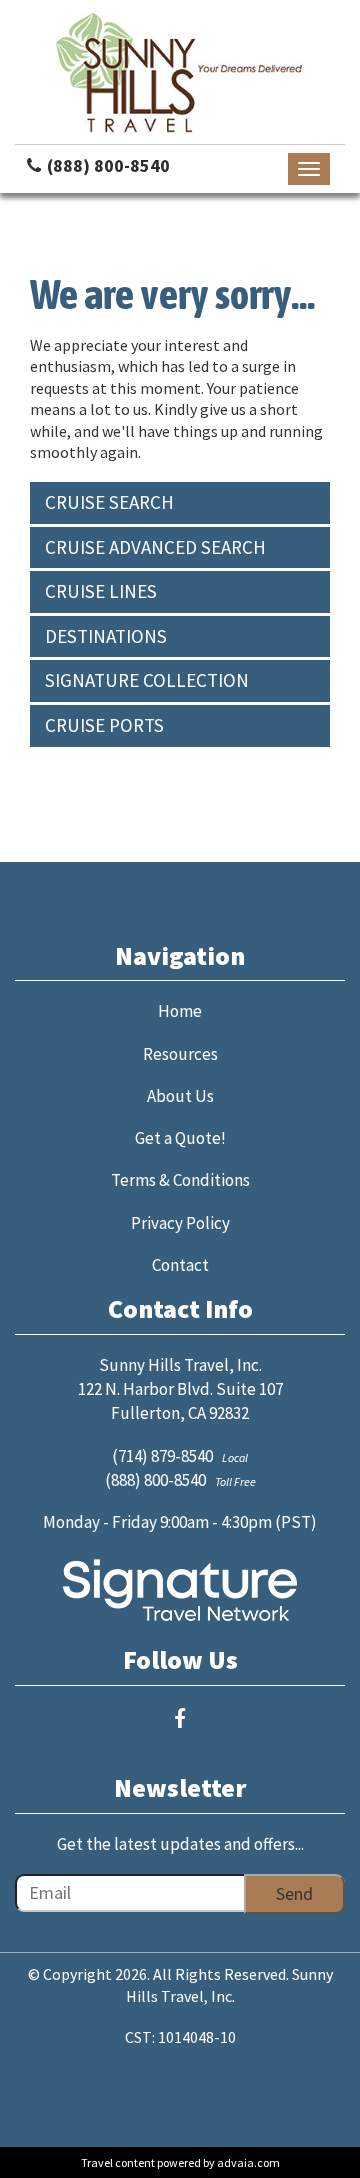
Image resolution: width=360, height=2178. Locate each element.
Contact (180, 1265)
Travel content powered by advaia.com (180, 2162)
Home (180, 1011)
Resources (180, 1054)
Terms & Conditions (180, 1180)
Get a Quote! (180, 1138)
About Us (180, 1096)
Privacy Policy (180, 1223)
